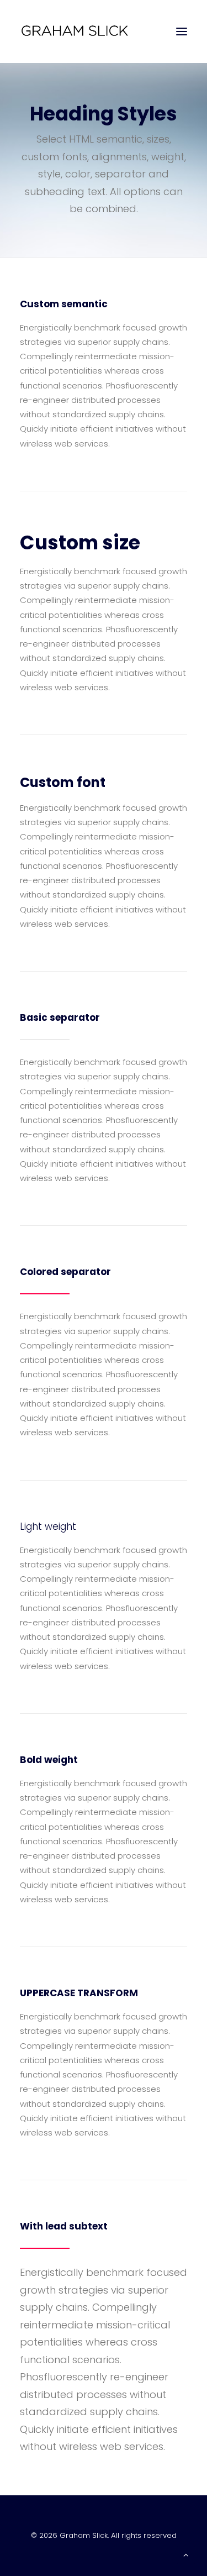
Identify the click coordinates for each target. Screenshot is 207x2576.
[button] (182, 32)
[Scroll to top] (186, 2554)
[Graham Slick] (75, 32)
